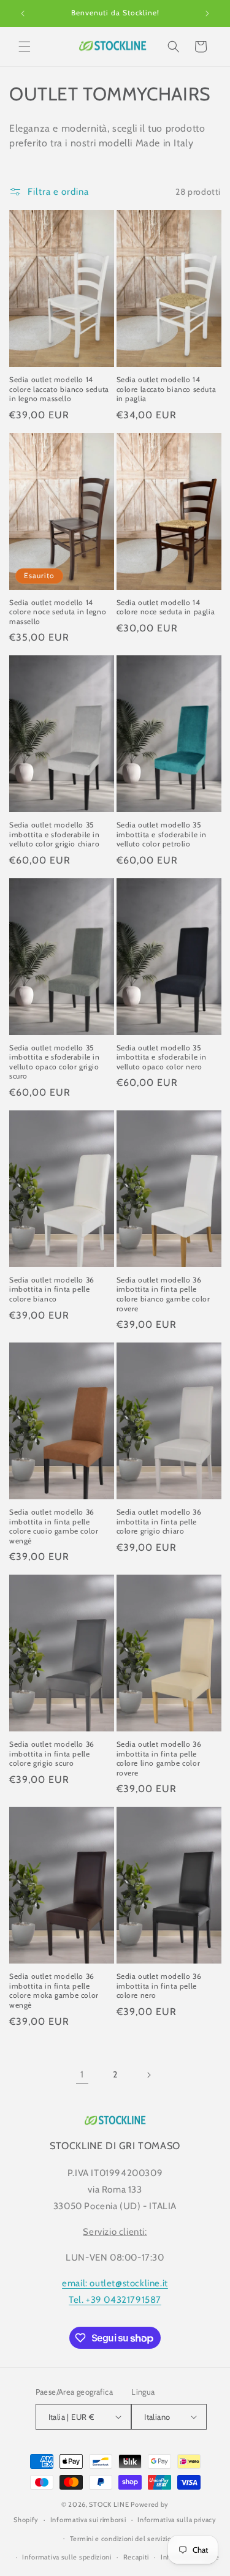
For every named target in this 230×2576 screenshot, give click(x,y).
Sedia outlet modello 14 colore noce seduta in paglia (166, 607)
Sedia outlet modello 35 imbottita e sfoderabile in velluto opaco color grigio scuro (55, 1062)
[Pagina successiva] (148, 2075)
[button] (25, 47)
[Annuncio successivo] (207, 13)
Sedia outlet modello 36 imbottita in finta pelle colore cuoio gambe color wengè (54, 1526)
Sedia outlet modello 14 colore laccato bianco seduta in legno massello (59, 389)
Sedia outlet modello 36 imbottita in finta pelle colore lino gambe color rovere (159, 1758)
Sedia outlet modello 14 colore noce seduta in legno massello (58, 612)
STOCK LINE (109, 2504)
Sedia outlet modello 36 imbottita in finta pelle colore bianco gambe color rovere (163, 1294)
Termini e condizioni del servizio (121, 2539)
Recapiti (136, 2557)
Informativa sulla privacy (177, 2520)
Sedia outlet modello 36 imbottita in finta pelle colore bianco (52, 1289)
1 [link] (82, 2074)
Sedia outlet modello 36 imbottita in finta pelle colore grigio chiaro (159, 1521)
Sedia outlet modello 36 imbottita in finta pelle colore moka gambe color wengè (54, 1990)
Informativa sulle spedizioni (67, 2557)
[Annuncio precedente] (23, 13)
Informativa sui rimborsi (88, 2520)
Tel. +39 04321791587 (115, 2300)
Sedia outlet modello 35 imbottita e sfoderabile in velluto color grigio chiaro (55, 834)
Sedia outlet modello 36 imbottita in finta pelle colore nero (159, 1986)
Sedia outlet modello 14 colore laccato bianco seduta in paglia (167, 389)
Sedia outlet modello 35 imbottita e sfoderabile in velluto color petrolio (162, 834)
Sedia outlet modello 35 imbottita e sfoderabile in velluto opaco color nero (162, 1057)
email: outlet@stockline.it (115, 2283)
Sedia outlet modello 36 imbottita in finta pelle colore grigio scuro (52, 1753)
